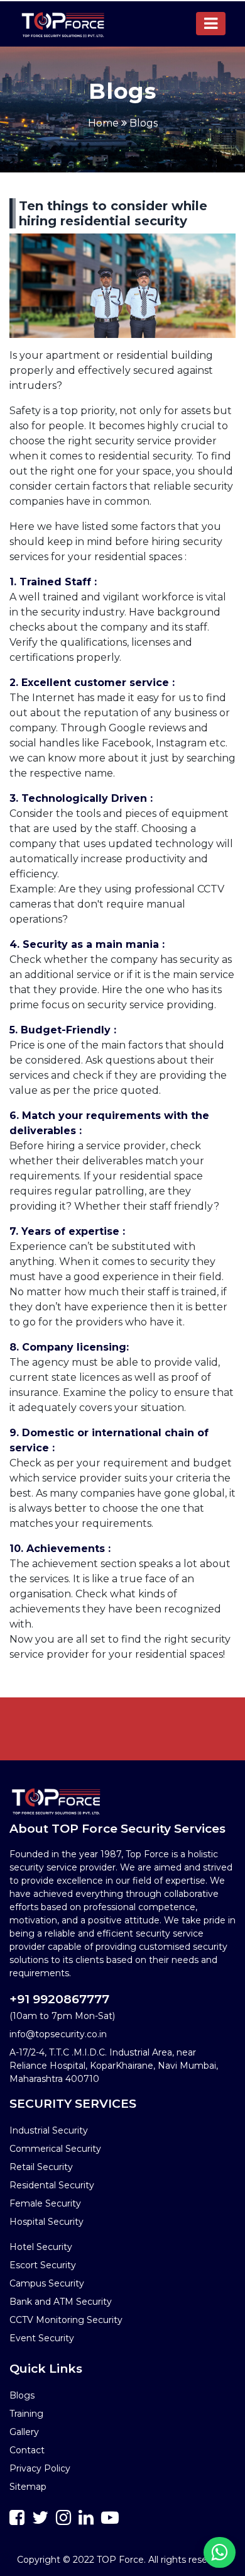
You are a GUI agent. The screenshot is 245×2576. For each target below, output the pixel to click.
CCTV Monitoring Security (66, 2320)
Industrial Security (49, 2130)
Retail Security (41, 2167)
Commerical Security (55, 2149)
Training (26, 2414)
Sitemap (28, 2487)
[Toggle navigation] (211, 24)
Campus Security (47, 2283)
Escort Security (43, 2265)
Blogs (144, 123)
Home (103, 123)
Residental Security (52, 2185)
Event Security (42, 2338)
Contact (27, 2450)
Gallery (24, 2432)
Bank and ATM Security (61, 2302)
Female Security (45, 2203)
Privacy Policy (40, 2468)
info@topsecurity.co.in (58, 2034)
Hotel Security (41, 2247)
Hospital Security (46, 2222)
